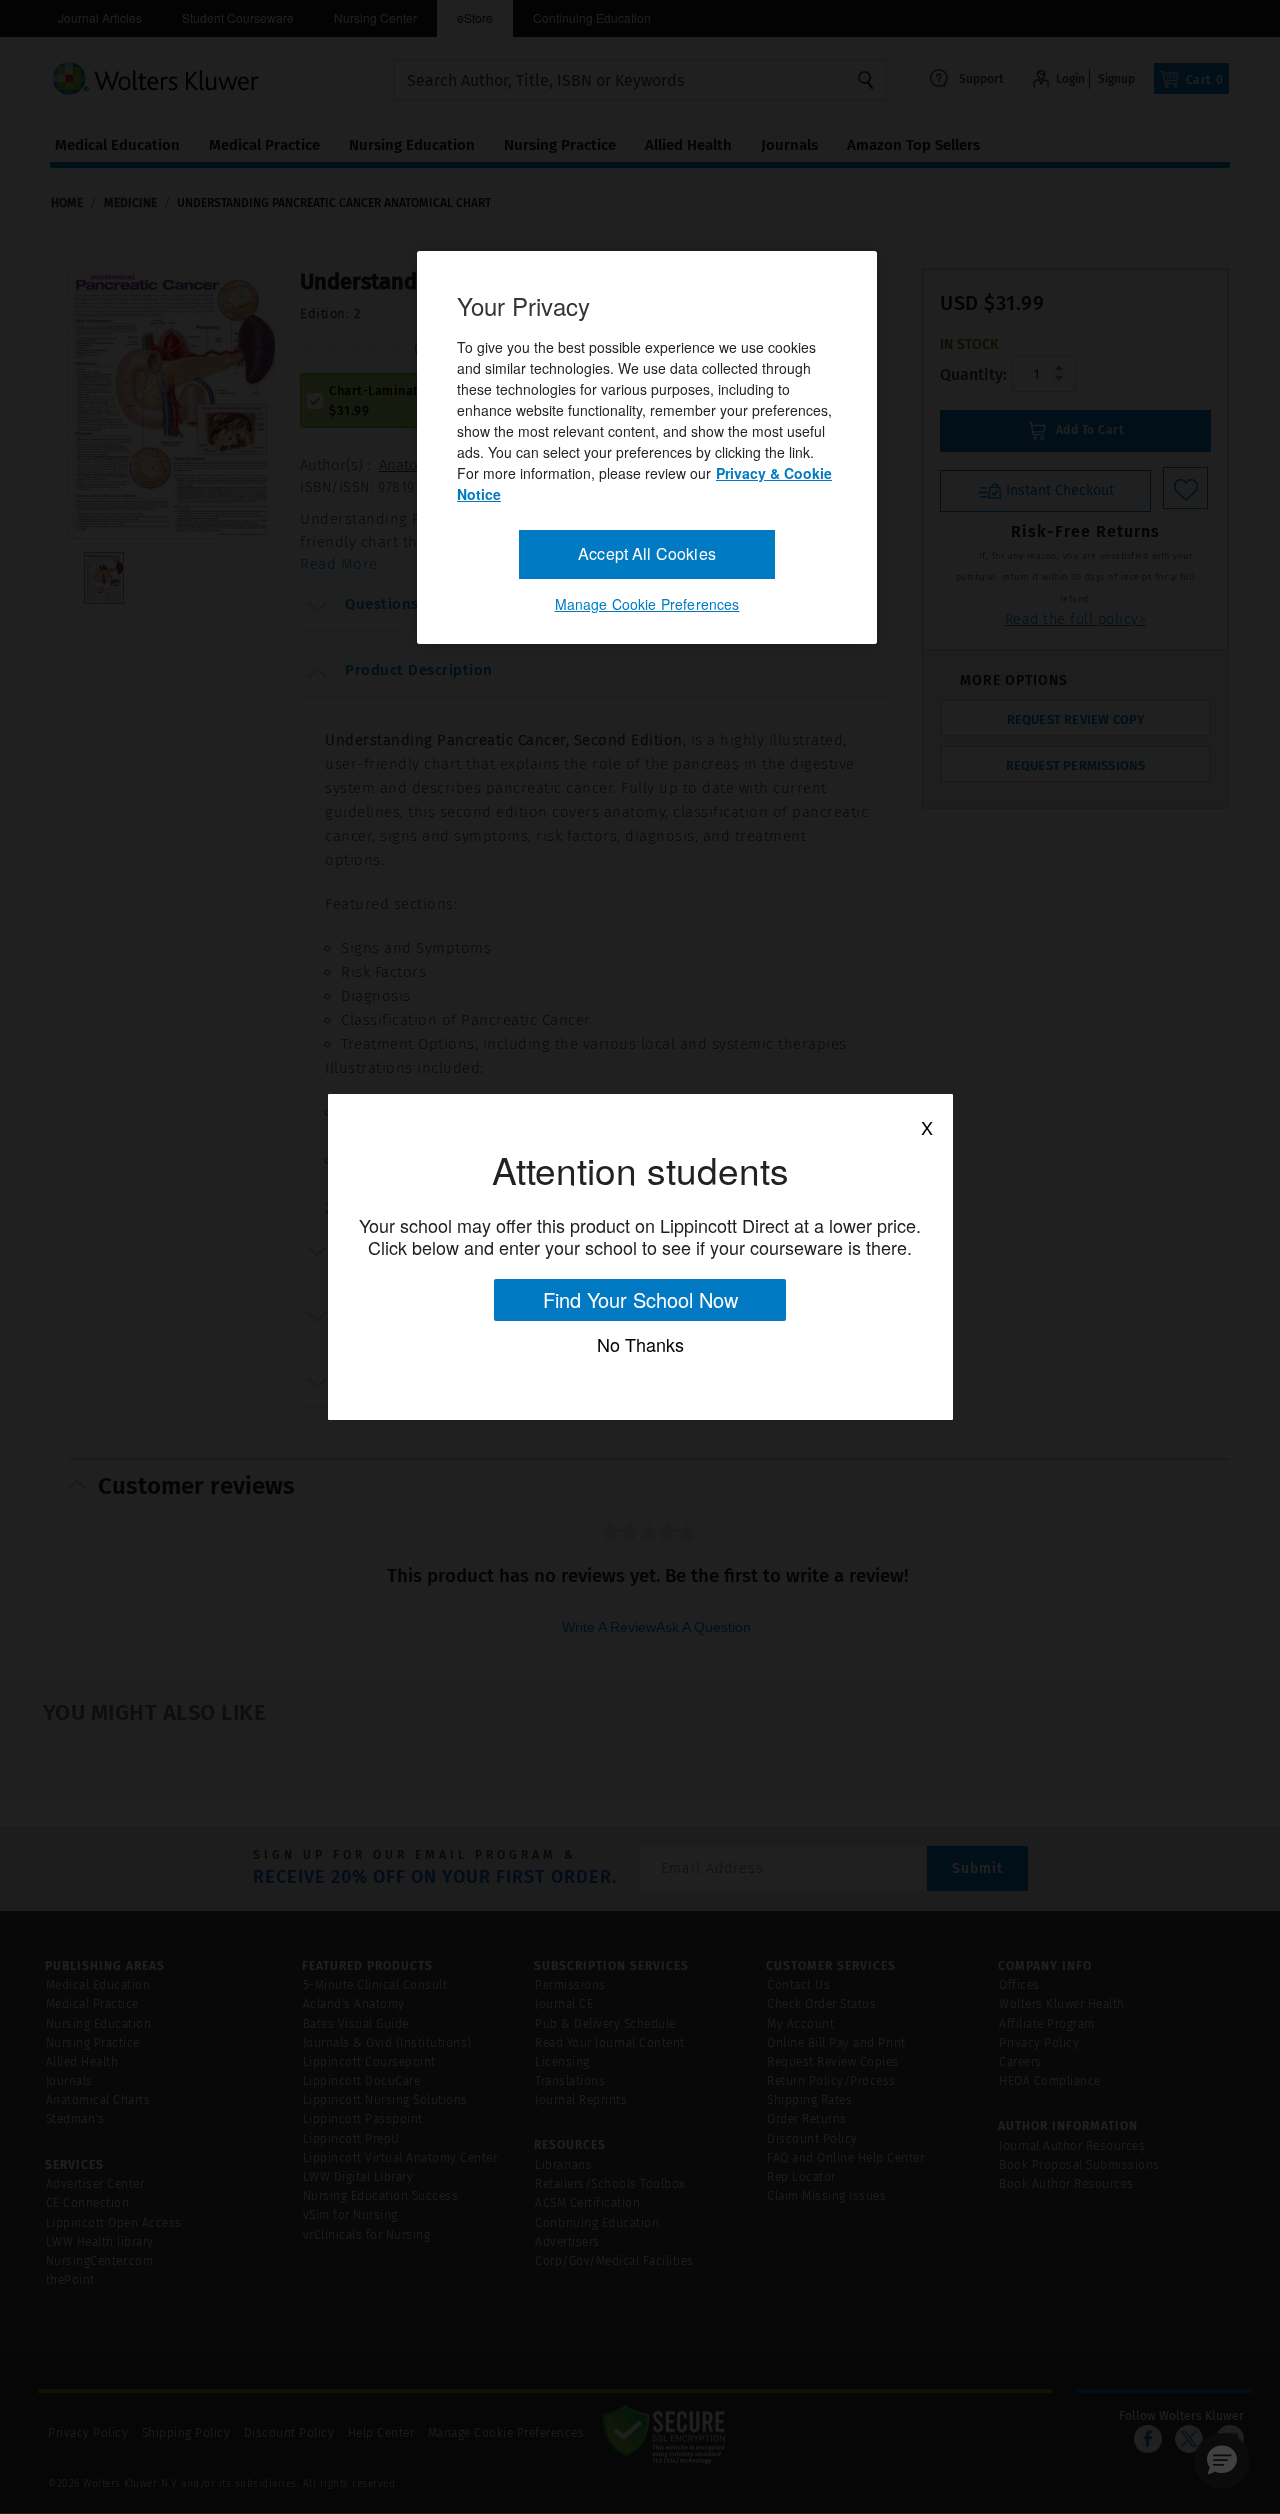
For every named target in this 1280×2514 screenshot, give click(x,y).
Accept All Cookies (647, 553)
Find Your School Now (640, 1299)
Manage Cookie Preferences (647, 604)
